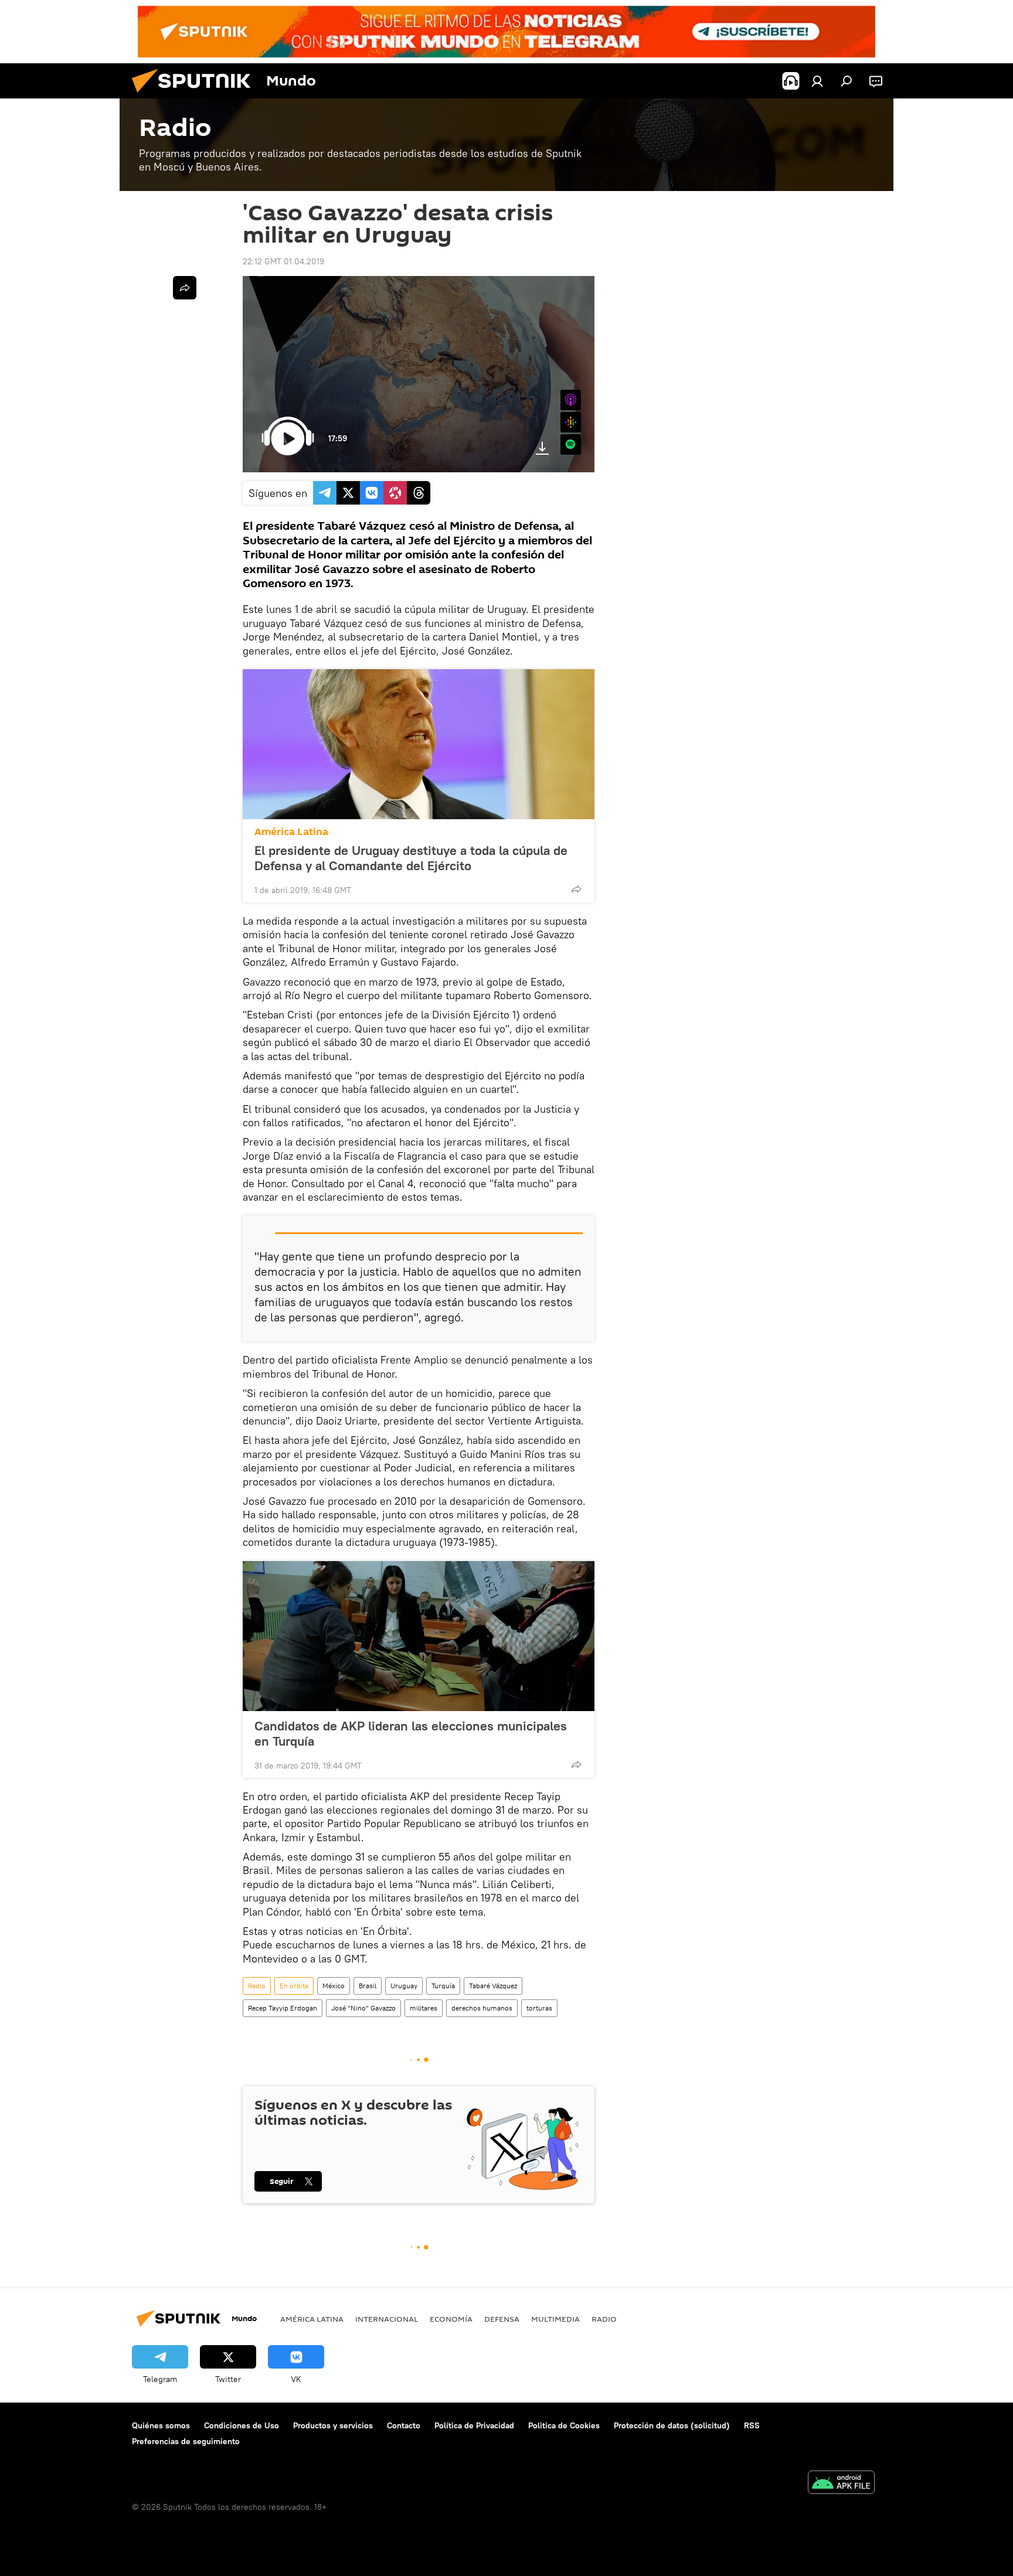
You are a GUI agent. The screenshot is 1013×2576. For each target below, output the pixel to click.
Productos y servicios (333, 2425)
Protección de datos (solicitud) (672, 2425)
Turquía (443, 1986)
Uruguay (404, 1986)
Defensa (502, 2319)
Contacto (404, 2425)
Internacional (387, 2319)
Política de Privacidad (474, 2425)
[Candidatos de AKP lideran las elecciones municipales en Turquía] (419, 1636)
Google (571, 422)
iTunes (571, 400)
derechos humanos (482, 2008)
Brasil (368, 1986)
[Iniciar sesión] (817, 81)
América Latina (291, 832)
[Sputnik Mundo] (196, 96)
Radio (257, 1986)
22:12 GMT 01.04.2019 (283, 261)
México (334, 1986)
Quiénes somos (161, 2425)
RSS (752, 2425)
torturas (539, 2008)
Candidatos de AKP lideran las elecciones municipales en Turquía (411, 1733)
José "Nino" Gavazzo (363, 2008)
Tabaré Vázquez (493, 1986)
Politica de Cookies (564, 2425)
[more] (576, 889)
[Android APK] (841, 2484)
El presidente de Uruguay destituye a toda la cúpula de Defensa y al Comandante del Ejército (411, 858)
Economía (451, 2319)
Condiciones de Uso (242, 2425)
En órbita (294, 1986)
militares (424, 2008)
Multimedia (555, 2319)
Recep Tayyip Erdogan (283, 2008)
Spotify (571, 444)
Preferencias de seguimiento (186, 2441)
